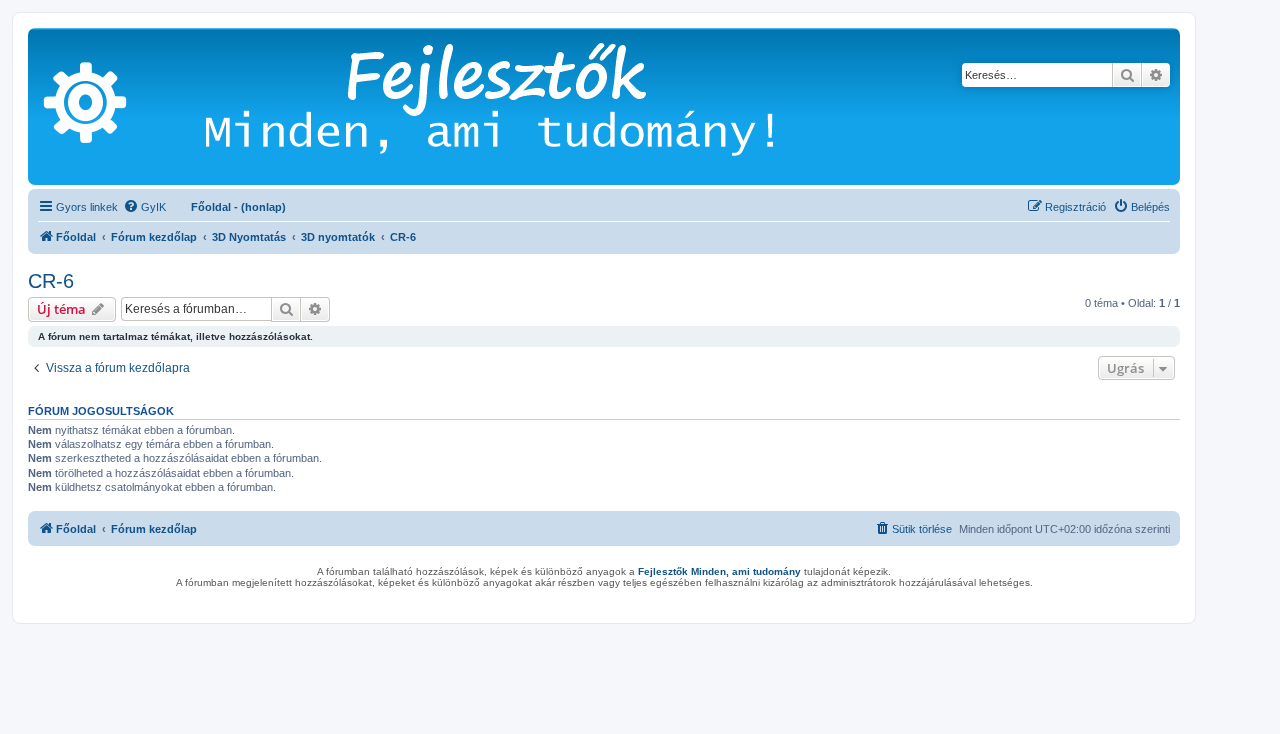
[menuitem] (144, 207)
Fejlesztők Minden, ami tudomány (719, 571)
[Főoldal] (519, 106)
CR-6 (51, 281)
